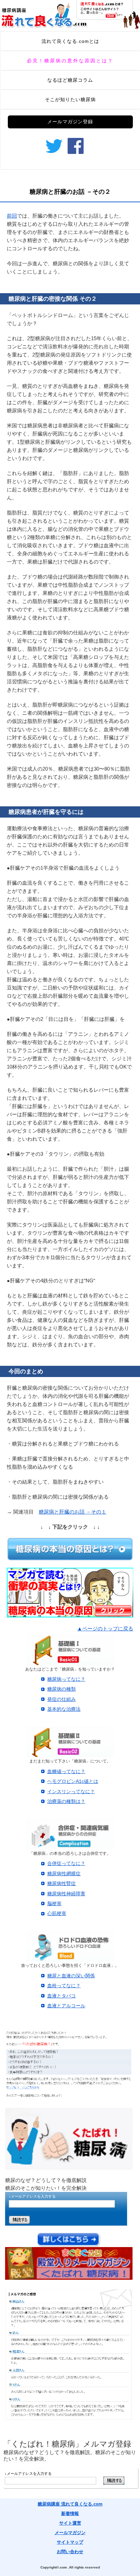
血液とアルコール (66, 2006)
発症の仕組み (62, 1699)
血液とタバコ (62, 1996)
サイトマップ (70, 2542)
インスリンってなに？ (71, 1791)
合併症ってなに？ (66, 1863)
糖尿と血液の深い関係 (71, 1976)
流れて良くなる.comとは (70, 41)
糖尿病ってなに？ (66, 1679)
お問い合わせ (70, 2552)
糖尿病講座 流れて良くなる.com (70, 2504)
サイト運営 (70, 2523)
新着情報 (70, 2514)
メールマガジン (70, 2533)
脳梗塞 (54, 1903)
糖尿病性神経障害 (66, 1894)
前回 (12, 216)
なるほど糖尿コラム (70, 80)
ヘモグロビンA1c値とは (73, 1781)
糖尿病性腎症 (62, 1883)
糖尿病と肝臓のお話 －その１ (73, 1512)
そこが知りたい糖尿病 (70, 99)
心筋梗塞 (57, 1913)
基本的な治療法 (64, 1709)
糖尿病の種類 (62, 1689)
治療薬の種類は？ (66, 1801)
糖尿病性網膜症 (64, 1874)
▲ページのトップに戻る (105, 1629)
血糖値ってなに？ (66, 1771)
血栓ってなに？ (64, 1986)
